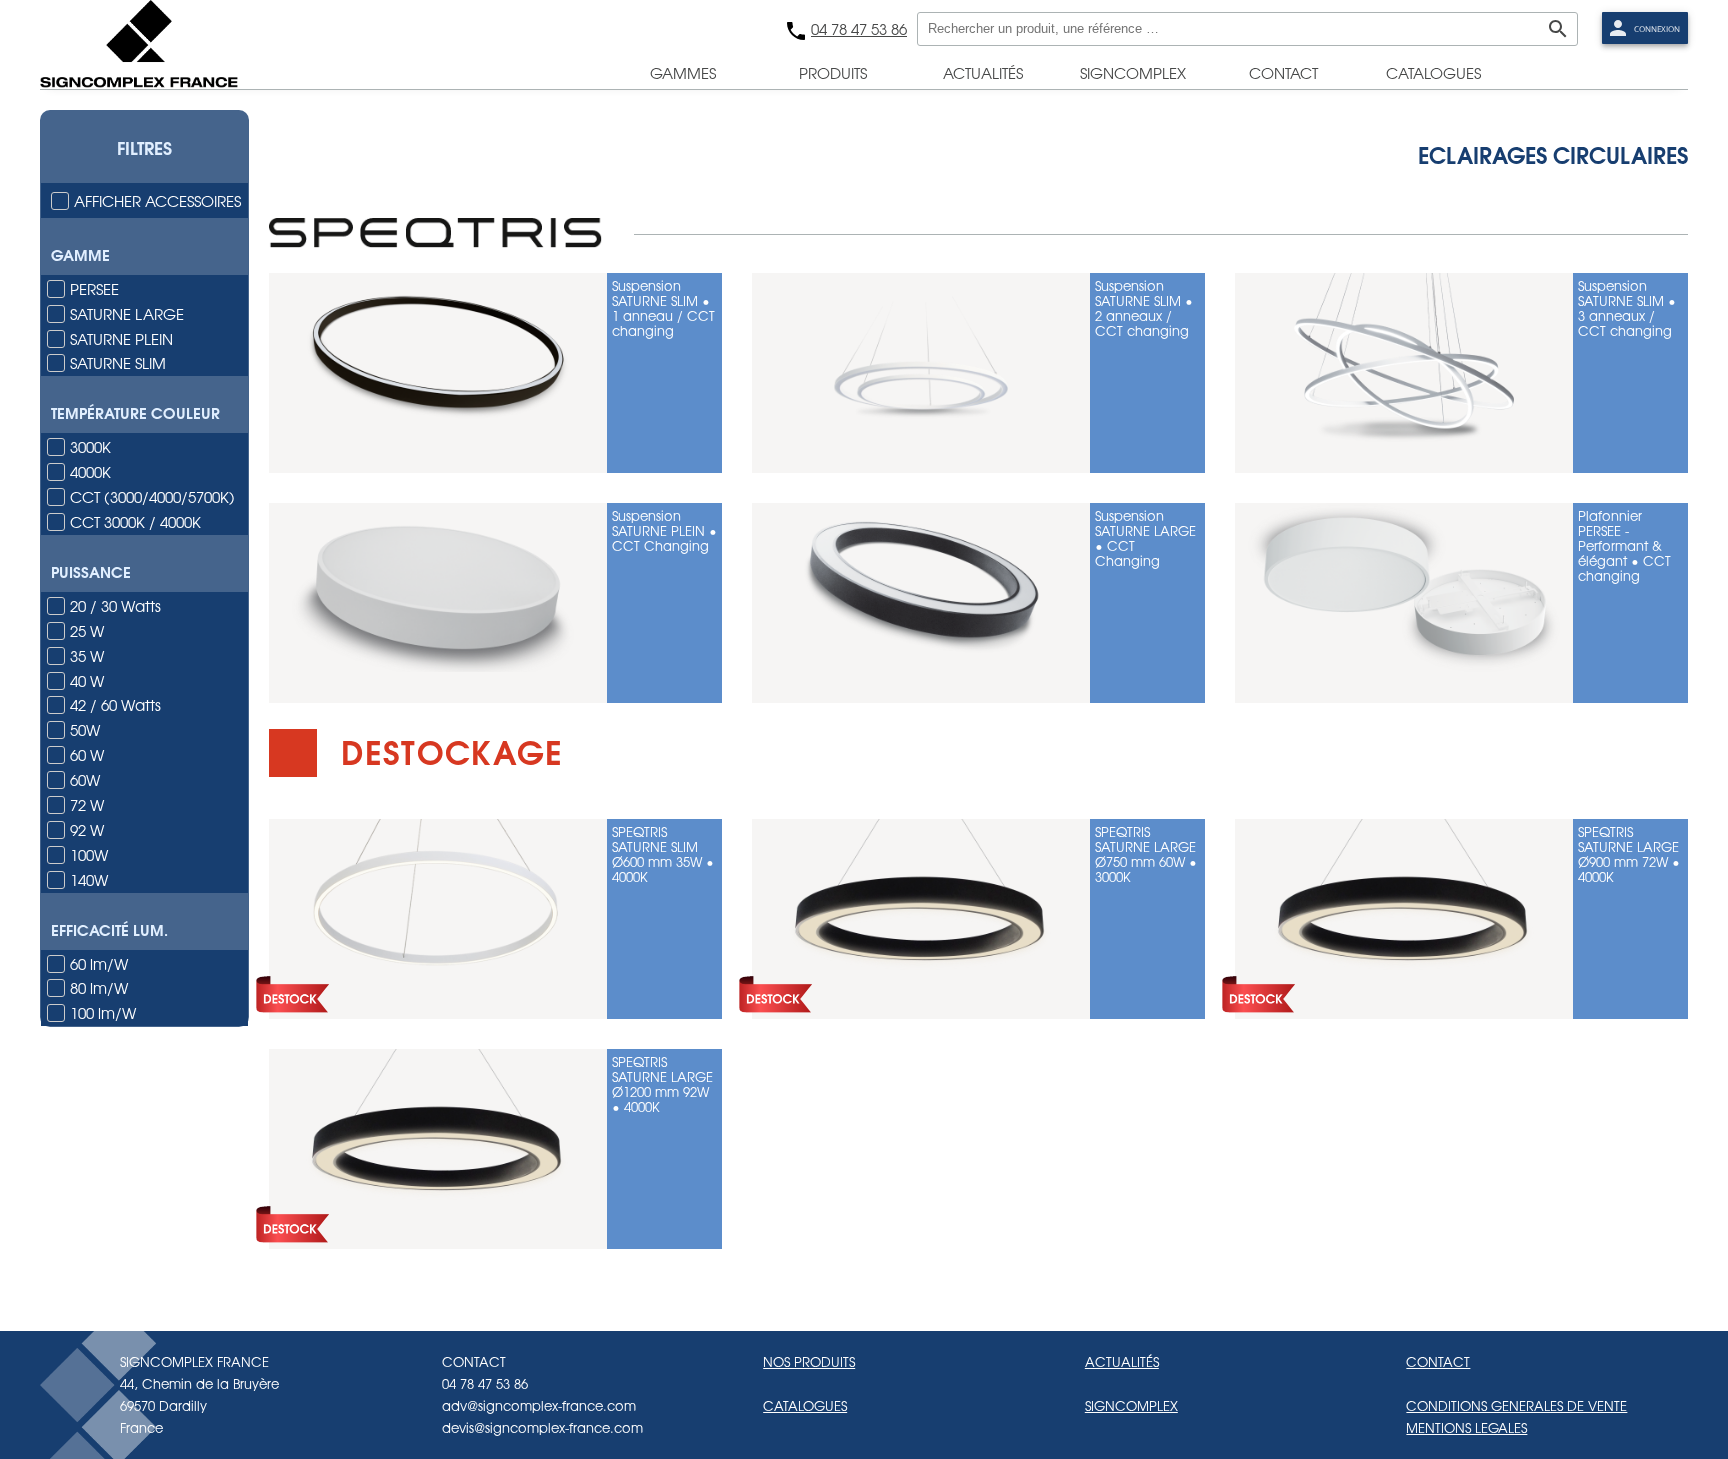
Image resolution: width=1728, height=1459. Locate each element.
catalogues (1433, 73)
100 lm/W (103, 1012)
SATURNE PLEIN (121, 338)
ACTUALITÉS (1122, 1361)
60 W (87, 754)
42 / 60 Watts (115, 704)
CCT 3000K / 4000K (135, 521)
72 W (87, 804)
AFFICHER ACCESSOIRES (157, 200)
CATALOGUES (805, 1405)
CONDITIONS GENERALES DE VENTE (1516, 1405)
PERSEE (94, 288)
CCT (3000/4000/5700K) (152, 496)
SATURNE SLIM (118, 362)
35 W (87, 655)
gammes (683, 73)
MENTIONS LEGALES (1466, 1427)
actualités (983, 73)
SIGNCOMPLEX (1131, 1405)
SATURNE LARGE (127, 313)
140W (89, 879)
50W (85, 729)
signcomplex (1133, 73)
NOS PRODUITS (809, 1361)
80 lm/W (99, 987)
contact (1283, 73)
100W (89, 854)
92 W (87, 829)
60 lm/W (99, 963)
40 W (87, 680)
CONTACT (1438, 1361)
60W (85, 779)
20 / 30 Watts (115, 605)
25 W (87, 630)
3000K (90, 446)
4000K (90, 471)
